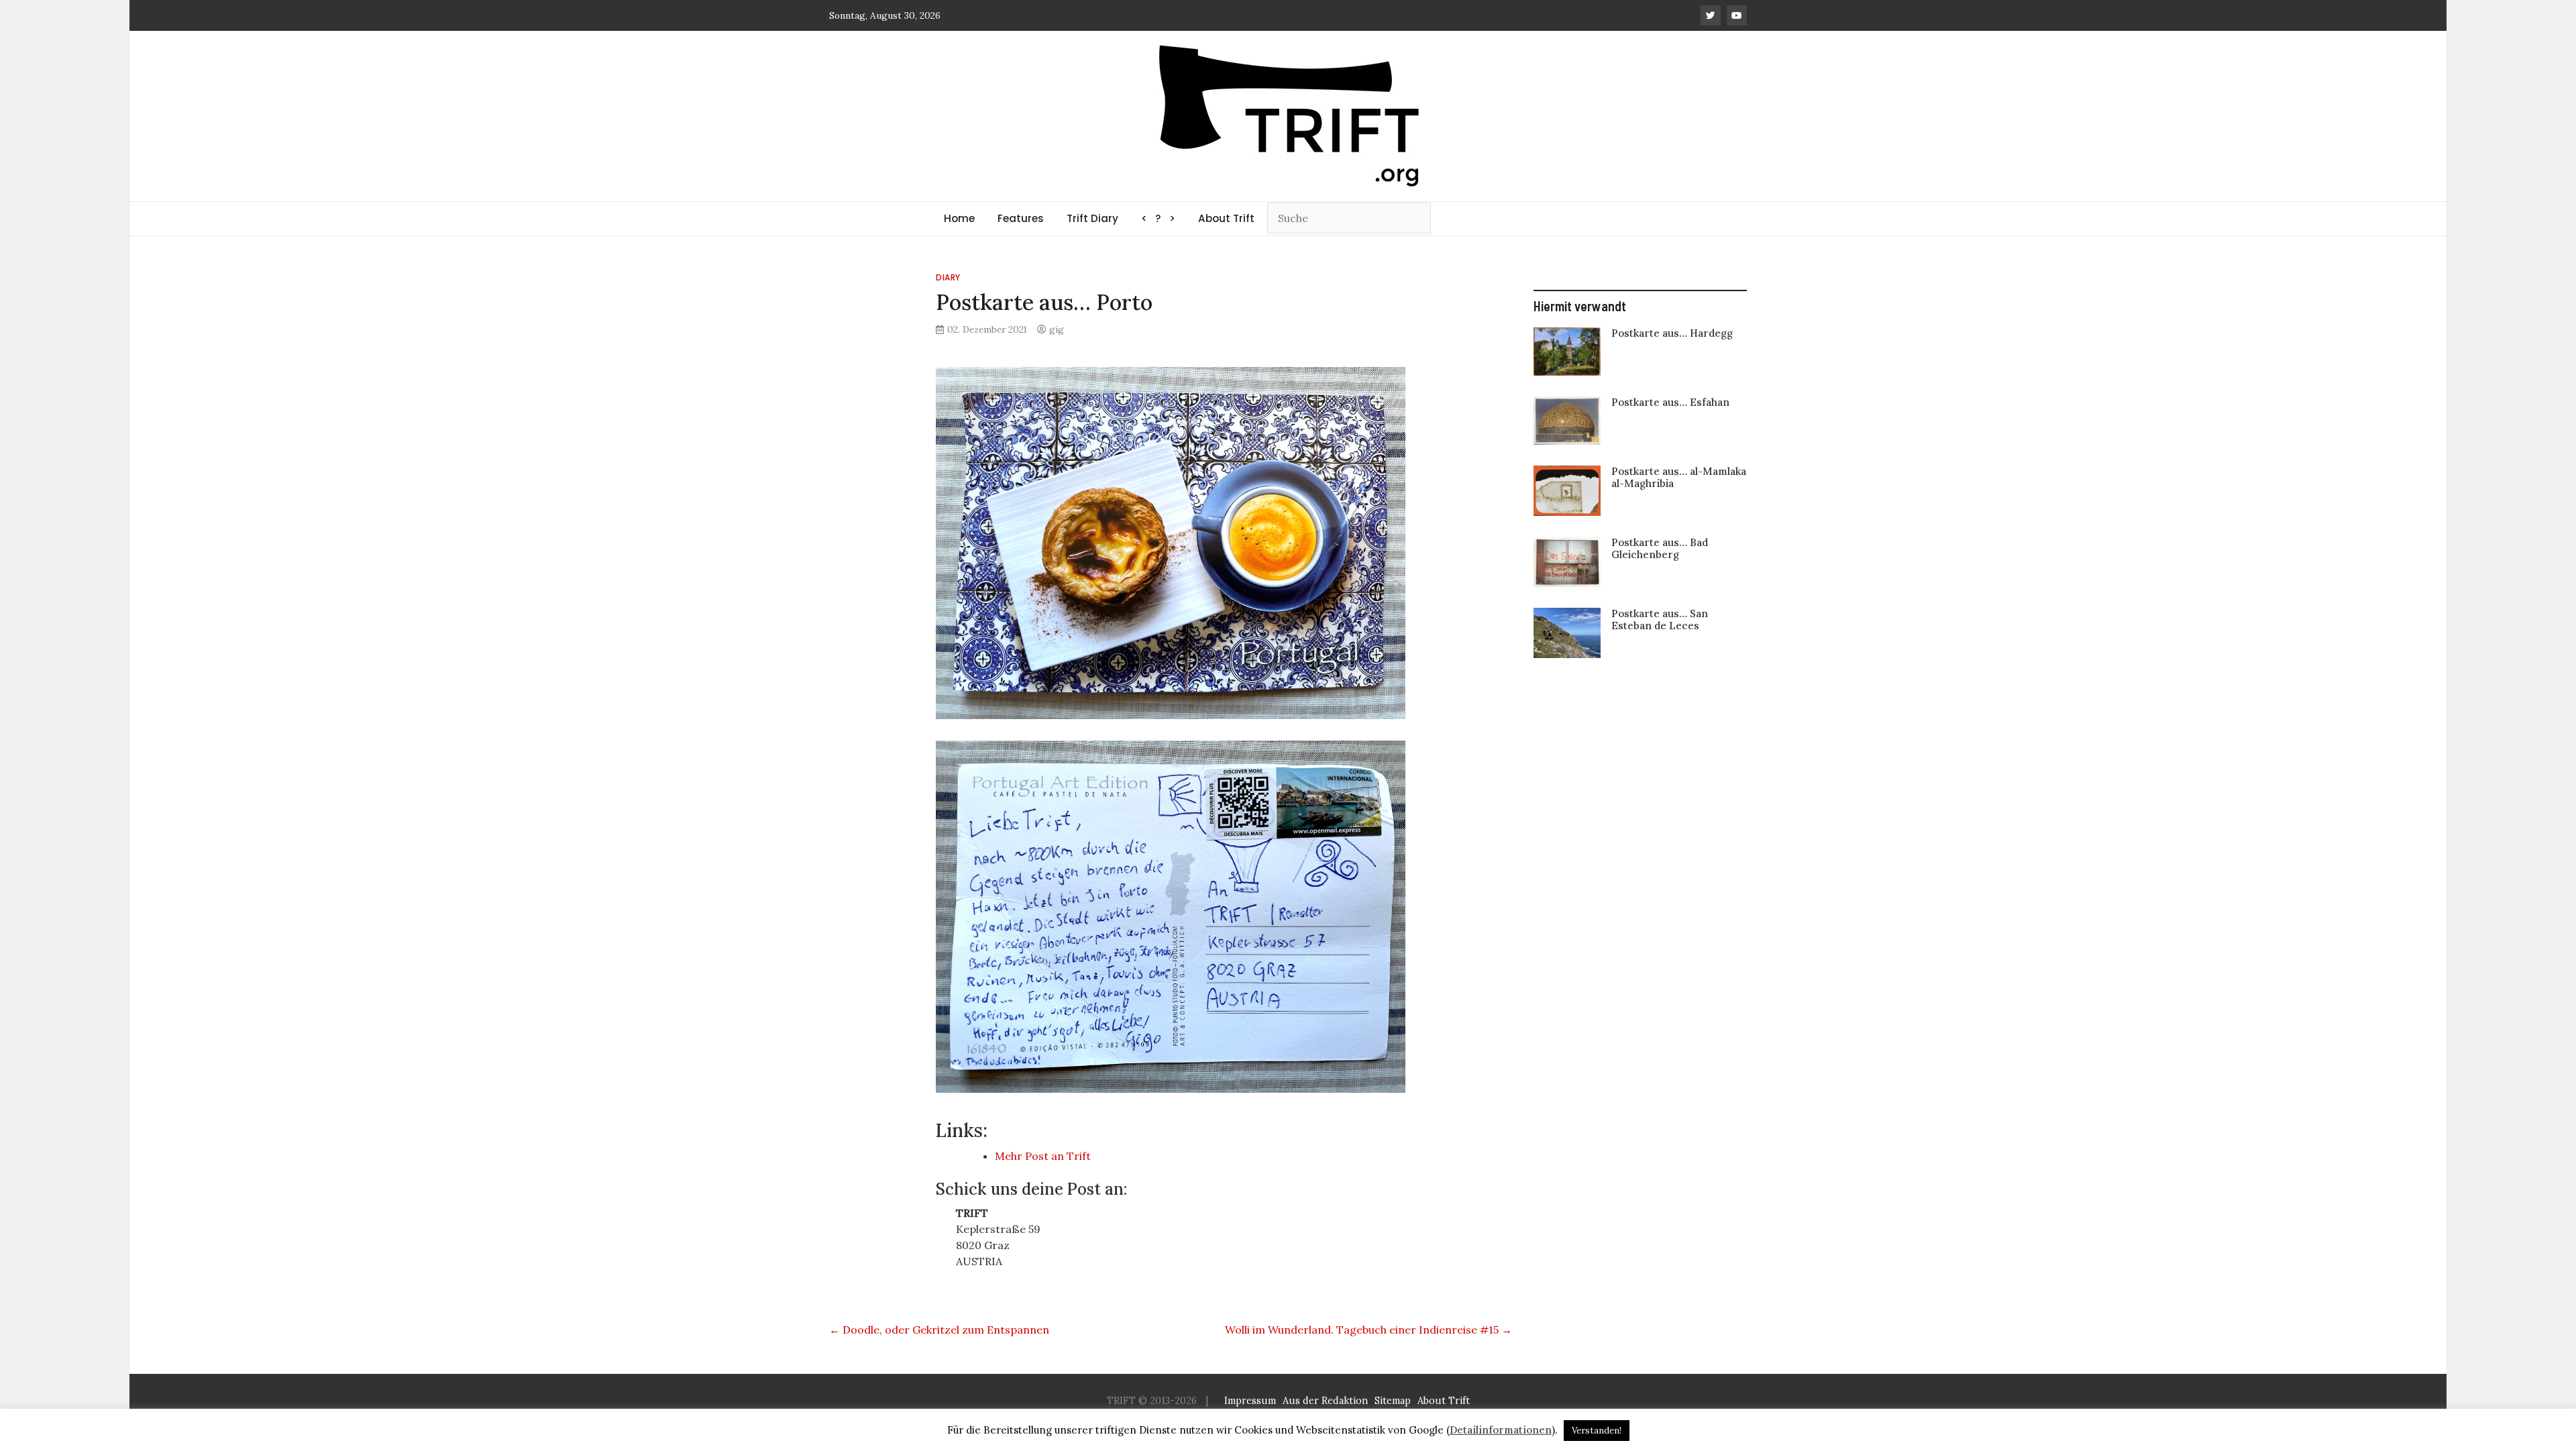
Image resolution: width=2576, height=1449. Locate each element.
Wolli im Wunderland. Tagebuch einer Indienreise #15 (1368, 1330)
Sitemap (1393, 1401)
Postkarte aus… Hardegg (1672, 333)
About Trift (1226, 218)
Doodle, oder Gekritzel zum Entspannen (939, 1330)
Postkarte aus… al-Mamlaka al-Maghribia (1679, 477)
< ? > (1158, 218)
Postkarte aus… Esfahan (1670, 402)
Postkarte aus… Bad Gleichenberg (1660, 548)
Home (959, 218)
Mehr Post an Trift (1043, 1156)
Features (1021, 218)
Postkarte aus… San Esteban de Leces (1660, 620)
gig (1057, 329)
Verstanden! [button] (1597, 1431)
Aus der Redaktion (1325, 1401)
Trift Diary (1092, 218)
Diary (948, 277)
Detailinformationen (1501, 1430)
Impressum (1250, 1401)
